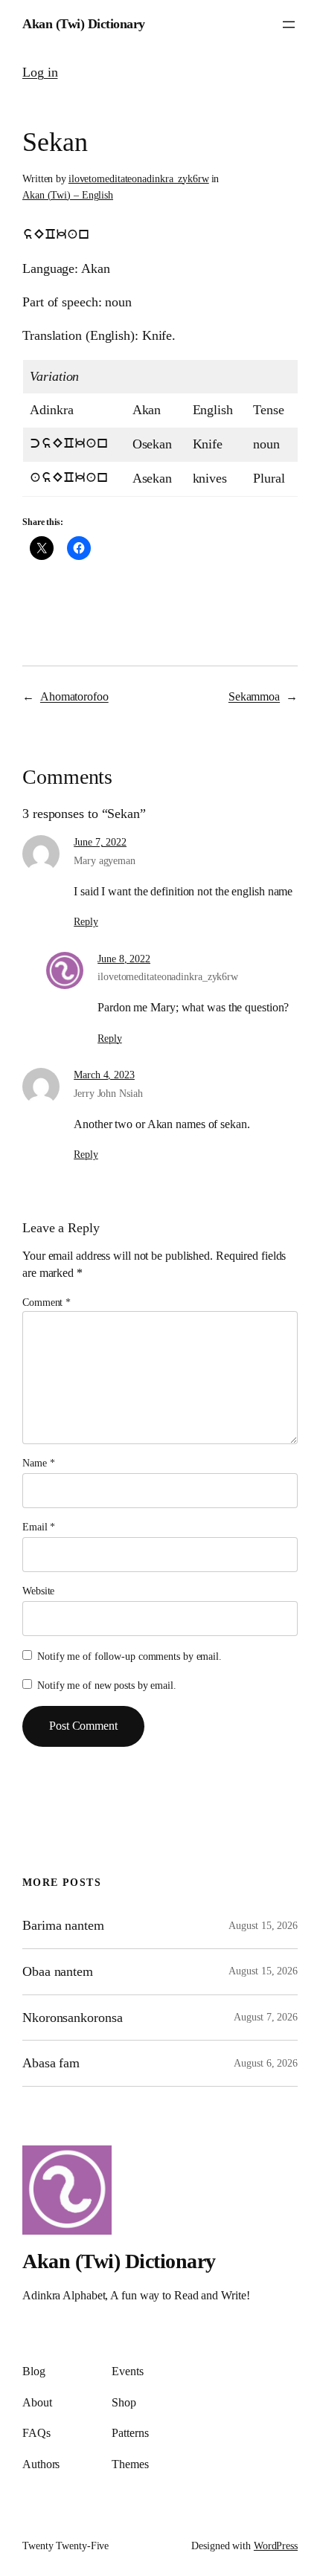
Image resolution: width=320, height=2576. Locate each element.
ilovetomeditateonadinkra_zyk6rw (139, 179)
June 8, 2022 (124, 959)
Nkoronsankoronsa (72, 2018)
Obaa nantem (58, 1971)
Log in (40, 72)
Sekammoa (254, 697)
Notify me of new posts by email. (107, 1685)
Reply (86, 922)
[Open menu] (289, 25)
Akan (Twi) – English (68, 195)
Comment (47, 1303)
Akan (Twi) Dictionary (84, 24)
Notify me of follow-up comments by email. (129, 1656)
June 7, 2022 (100, 842)
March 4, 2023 (104, 1075)
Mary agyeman (105, 861)
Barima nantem (63, 1925)
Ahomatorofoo (74, 697)
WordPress (276, 2546)
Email (39, 1527)
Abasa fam (51, 2063)
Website (38, 1591)
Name (38, 1463)
